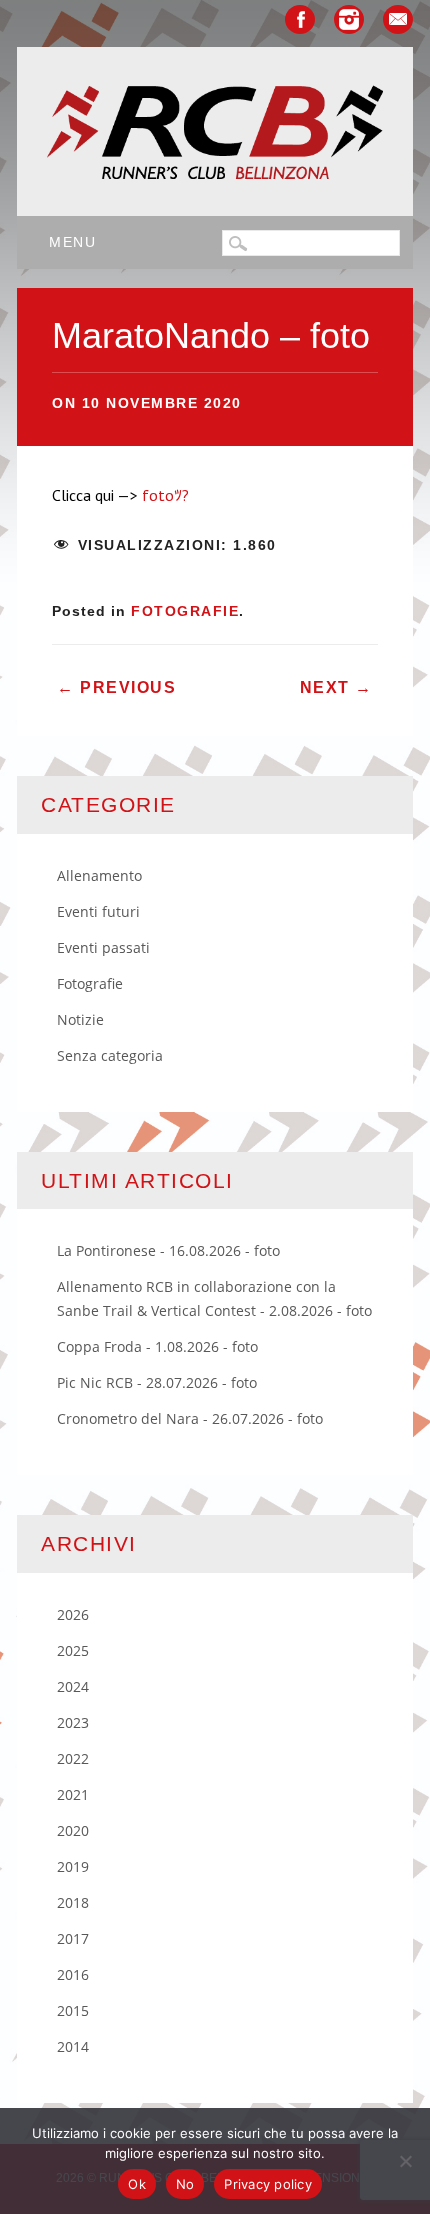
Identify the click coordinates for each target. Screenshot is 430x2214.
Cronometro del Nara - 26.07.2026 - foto (190, 1418)
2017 (73, 1938)
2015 (73, 2010)
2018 (73, 1902)
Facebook (300, 19)
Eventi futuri (98, 911)
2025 (73, 1650)
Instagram (349, 19)
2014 (73, 2046)
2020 (73, 1830)
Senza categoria (110, 1055)
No (185, 2184)
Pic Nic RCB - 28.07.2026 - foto (157, 1382)
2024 (73, 1686)
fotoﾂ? (165, 495)
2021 (73, 1794)
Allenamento (99, 875)
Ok (137, 2184)
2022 (73, 1758)
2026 (73, 1614)
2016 (73, 1974)
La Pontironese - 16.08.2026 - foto (168, 1250)
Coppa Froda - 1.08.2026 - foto (157, 1346)
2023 (73, 1722)
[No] (405, 2161)
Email (398, 19)
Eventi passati (103, 947)
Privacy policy (268, 2184)
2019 (73, 1866)
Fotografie (185, 611)
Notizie (80, 1019)
